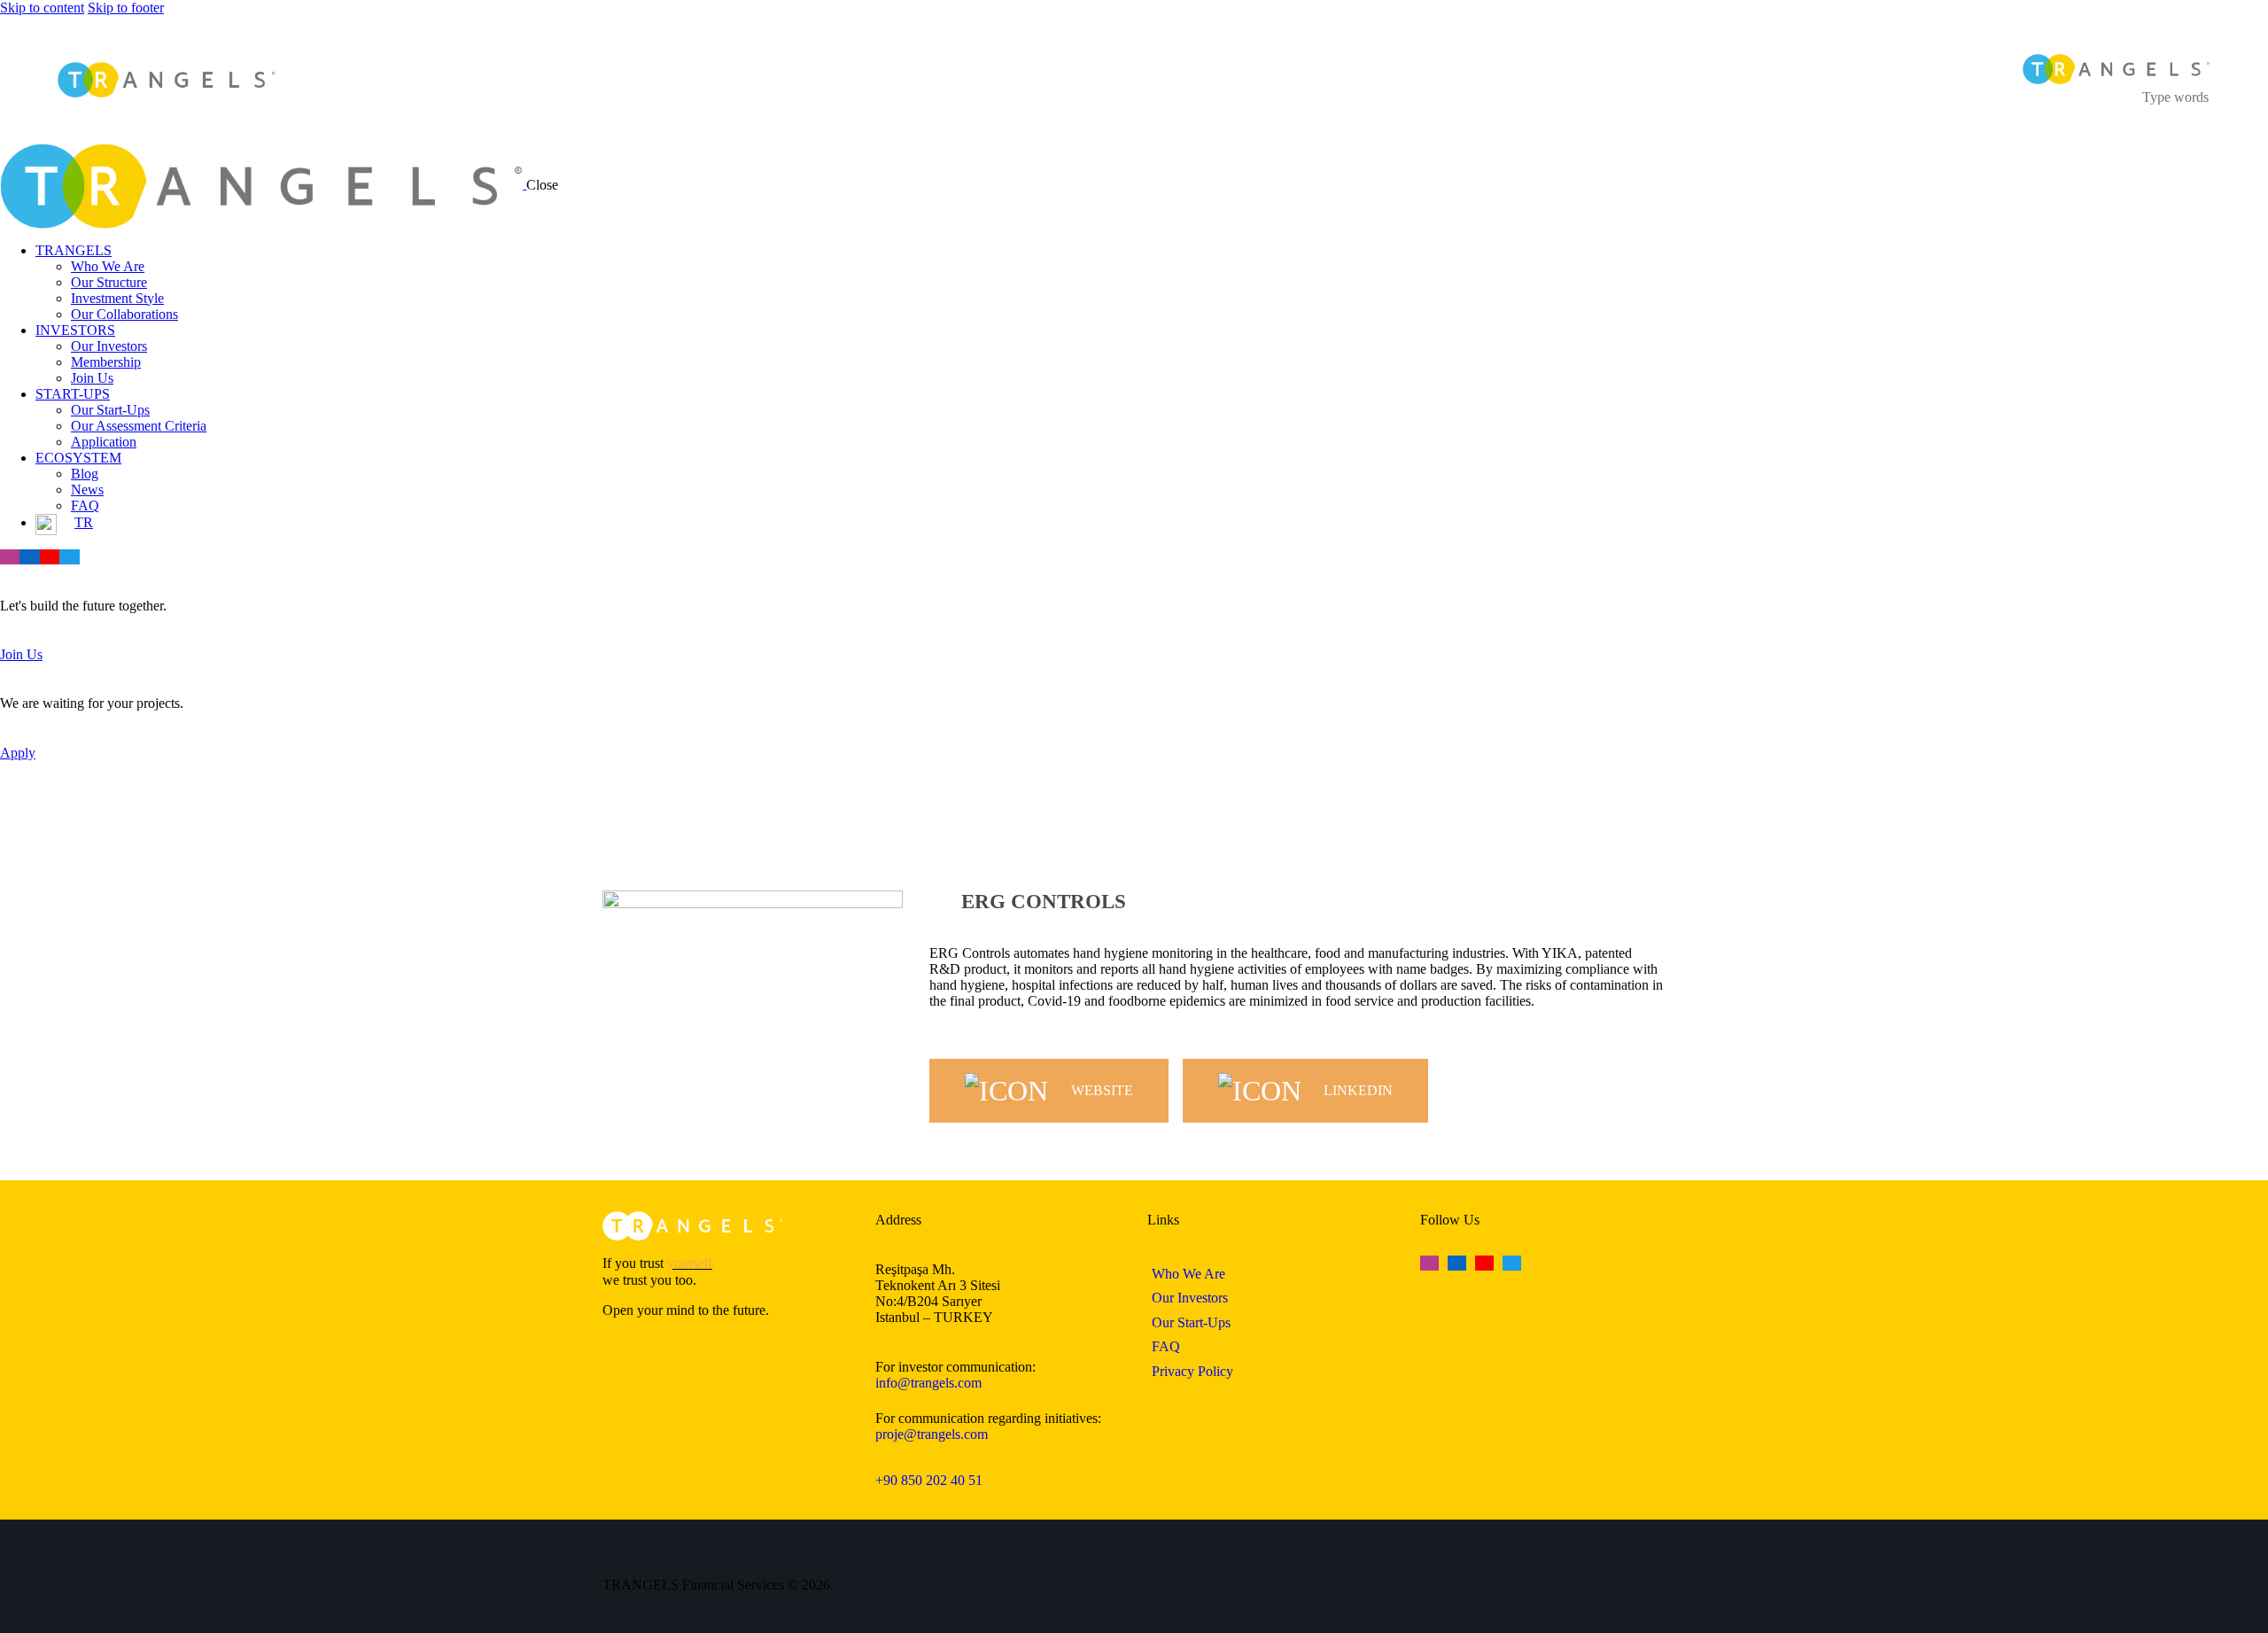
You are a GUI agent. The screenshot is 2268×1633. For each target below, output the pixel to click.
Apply (18, 753)
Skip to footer (126, 8)
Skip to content (42, 8)
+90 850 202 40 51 (929, 1480)
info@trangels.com (928, 1383)
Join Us (21, 654)
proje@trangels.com (932, 1434)
